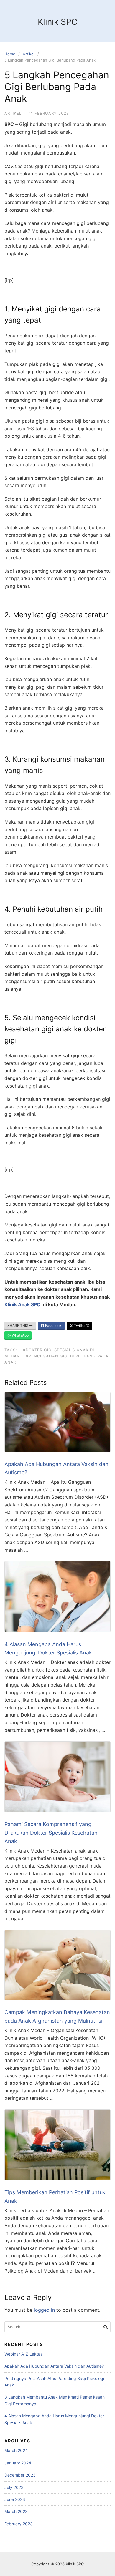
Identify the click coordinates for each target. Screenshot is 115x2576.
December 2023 (20, 2475)
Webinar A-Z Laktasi (24, 2354)
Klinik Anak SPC (22, 1304)
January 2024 (18, 2463)
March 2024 (16, 2450)
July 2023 (14, 2487)
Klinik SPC (57, 22)
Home (10, 54)
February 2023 (19, 2524)
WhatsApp (20, 1335)
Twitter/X (81, 1326)
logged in (44, 2310)
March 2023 (16, 2511)
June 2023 (15, 2499)
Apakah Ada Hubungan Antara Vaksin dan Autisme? (54, 2366)
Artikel (29, 54)
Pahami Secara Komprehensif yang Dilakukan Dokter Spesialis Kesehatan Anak (51, 1833)
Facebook (53, 1326)
